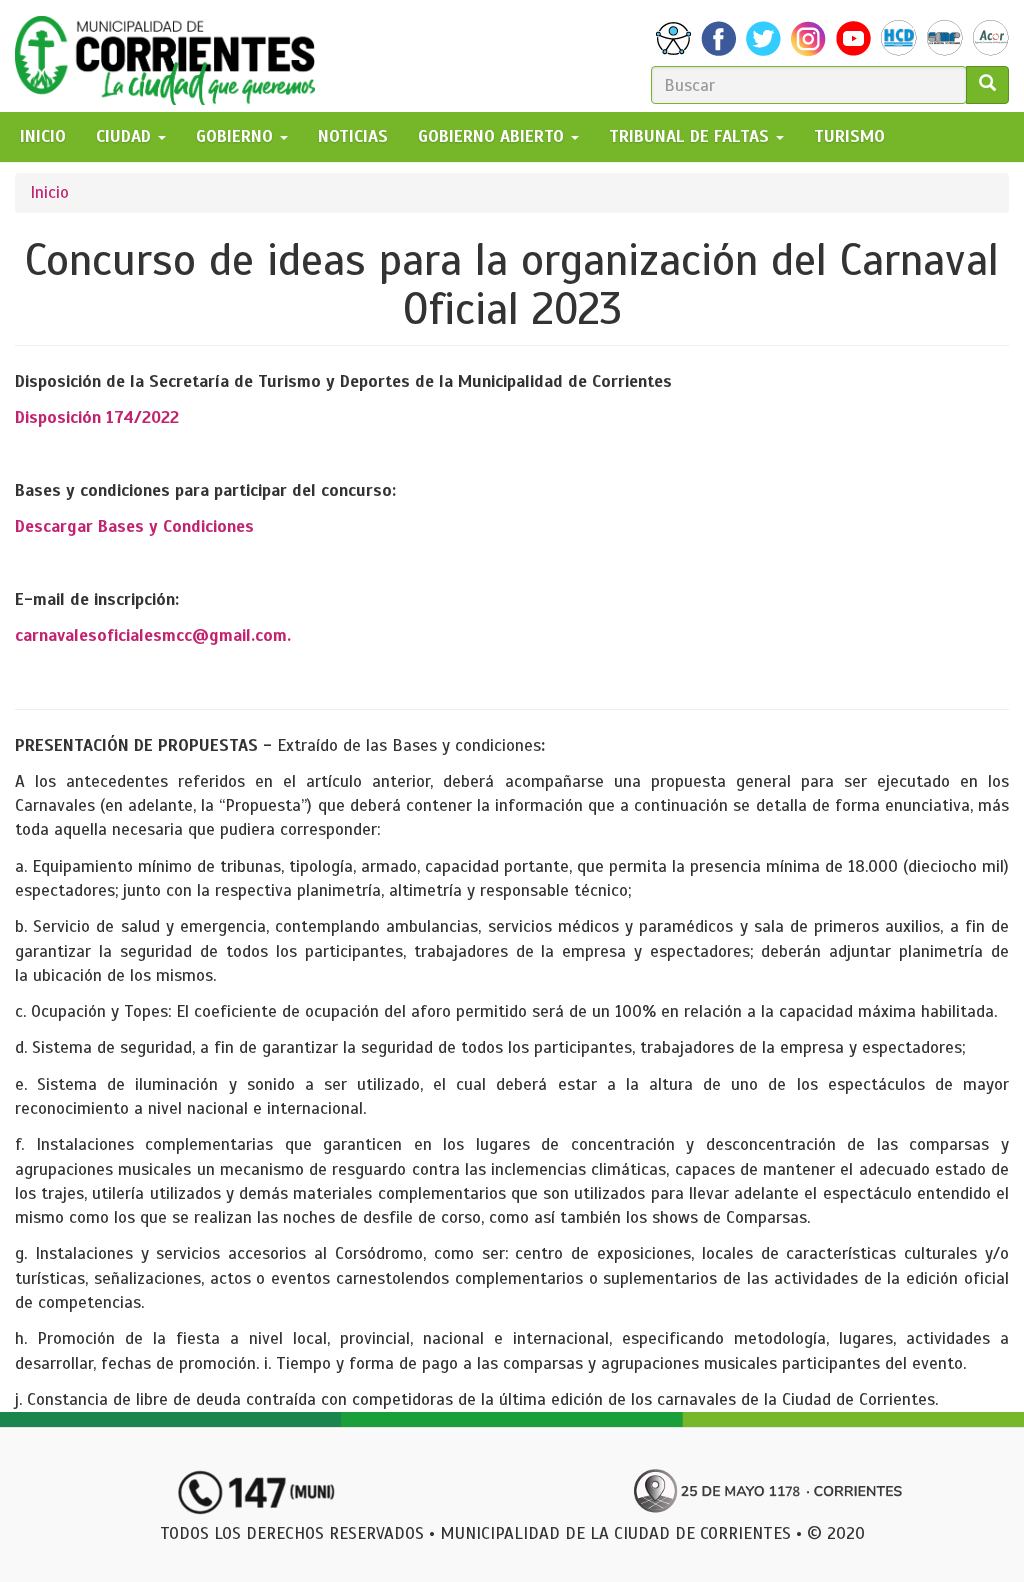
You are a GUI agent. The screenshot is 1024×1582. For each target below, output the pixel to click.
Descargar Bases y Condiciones (134, 526)
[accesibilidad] (673, 38)
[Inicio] (172, 56)
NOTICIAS (353, 136)
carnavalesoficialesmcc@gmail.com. (153, 635)
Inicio (49, 192)
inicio (43, 136)
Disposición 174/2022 (97, 417)
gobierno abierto (493, 136)
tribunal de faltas (691, 136)
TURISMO (849, 136)
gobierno (237, 136)
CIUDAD (126, 136)
